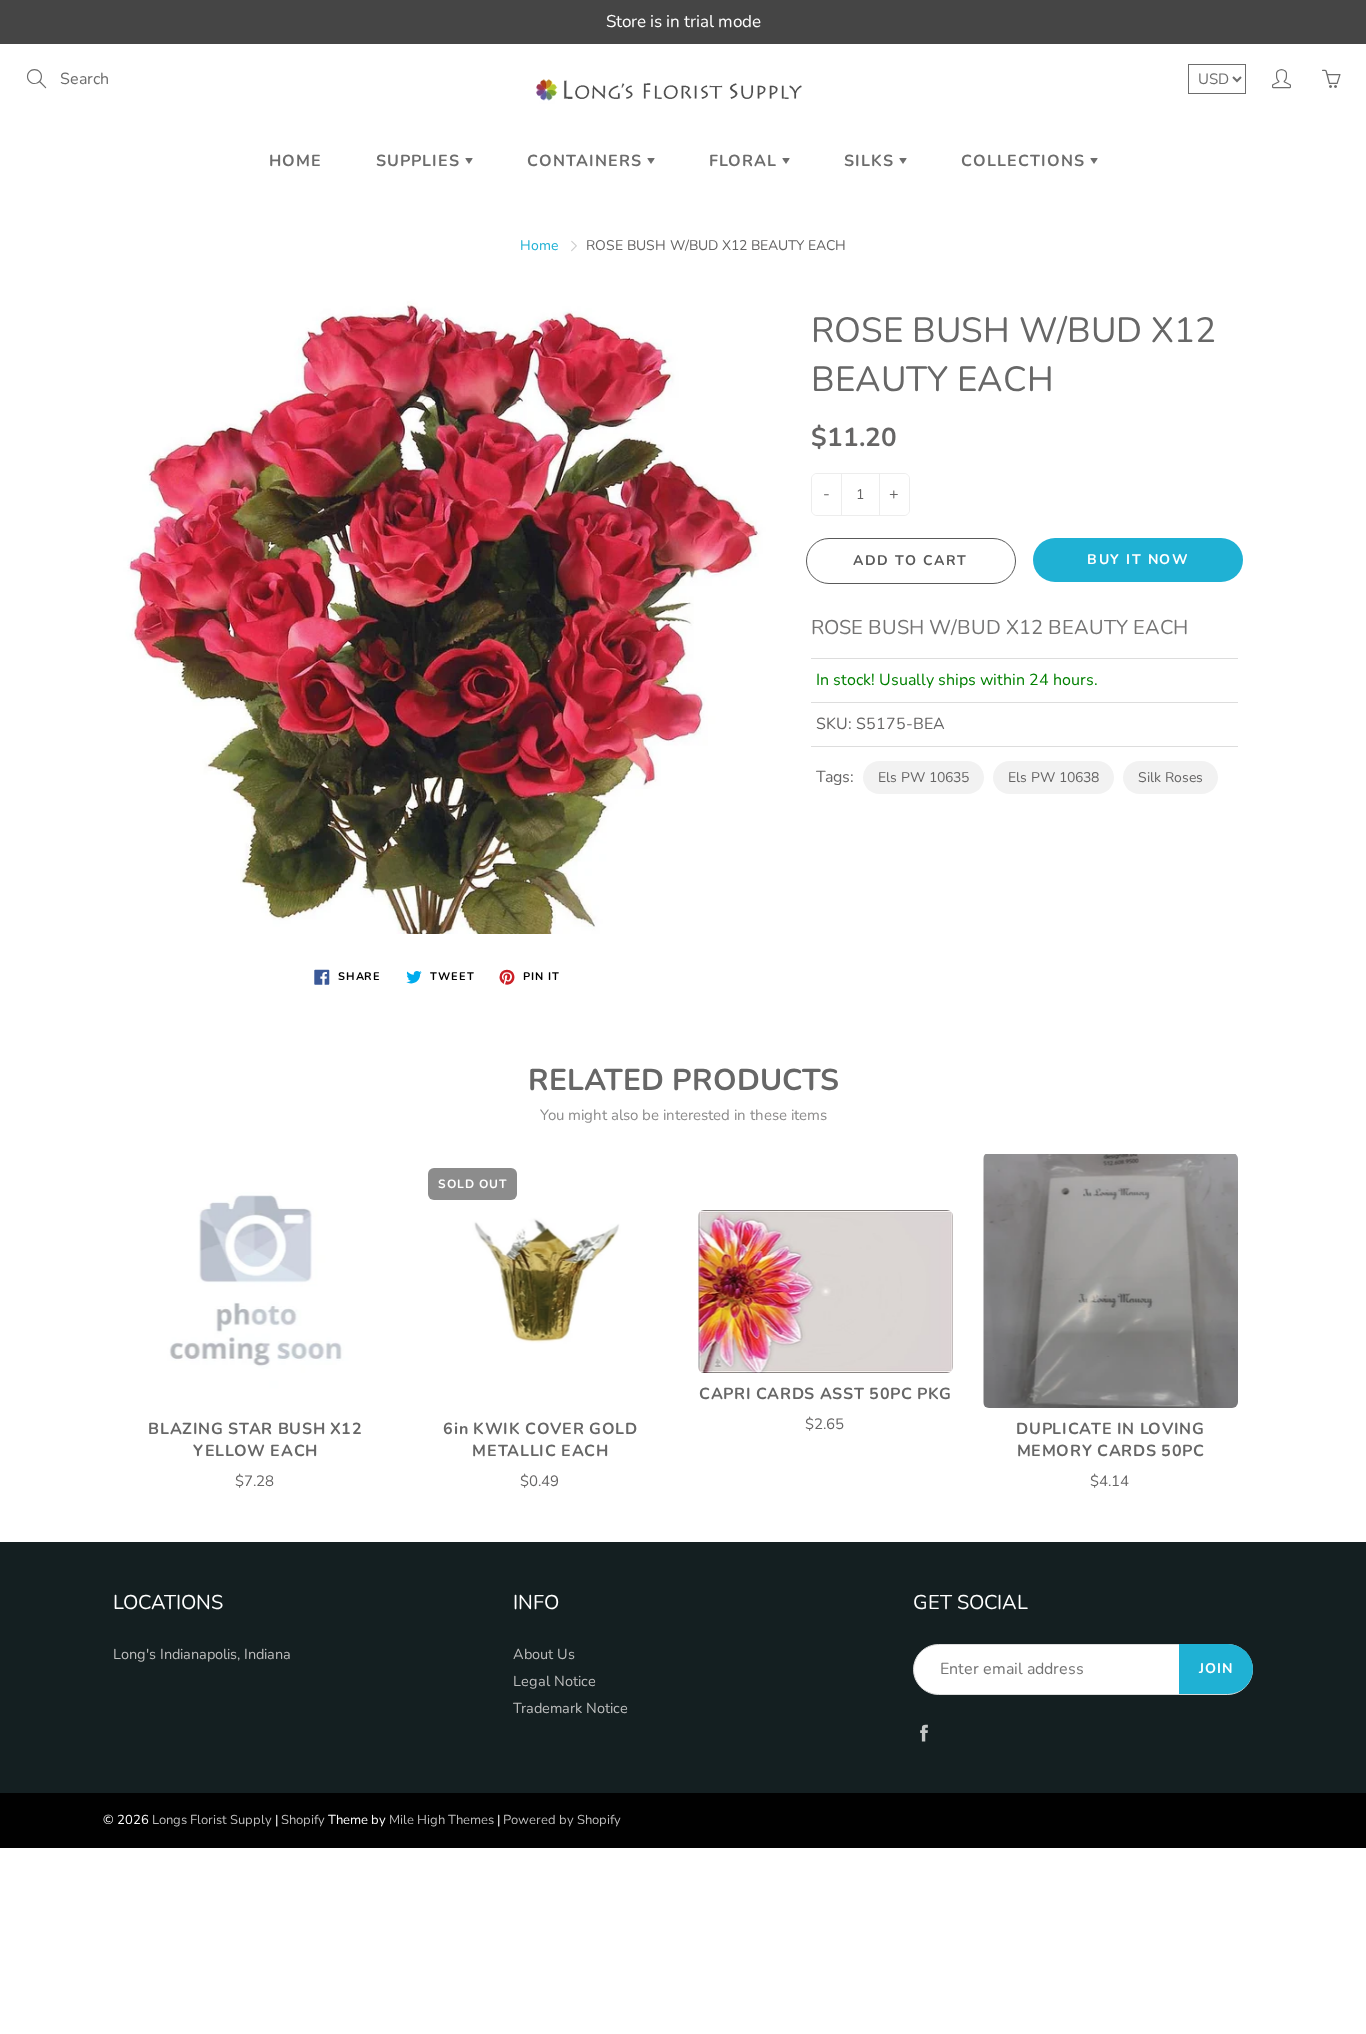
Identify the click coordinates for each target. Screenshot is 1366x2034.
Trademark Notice (570, 1708)
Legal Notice (554, 1681)
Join (1216, 1668)
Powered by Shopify (562, 1820)
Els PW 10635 (923, 777)
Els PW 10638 (1053, 777)
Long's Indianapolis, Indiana (202, 1654)
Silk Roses (1170, 777)
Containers (587, 161)
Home (295, 161)
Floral (745, 161)
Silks (871, 161)
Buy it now (1138, 559)
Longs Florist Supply (212, 1820)
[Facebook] (923, 1732)
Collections (1025, 161)
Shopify (303, 1820)
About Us (544, 1654)
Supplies (420, 161)
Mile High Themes (441, 1820)
